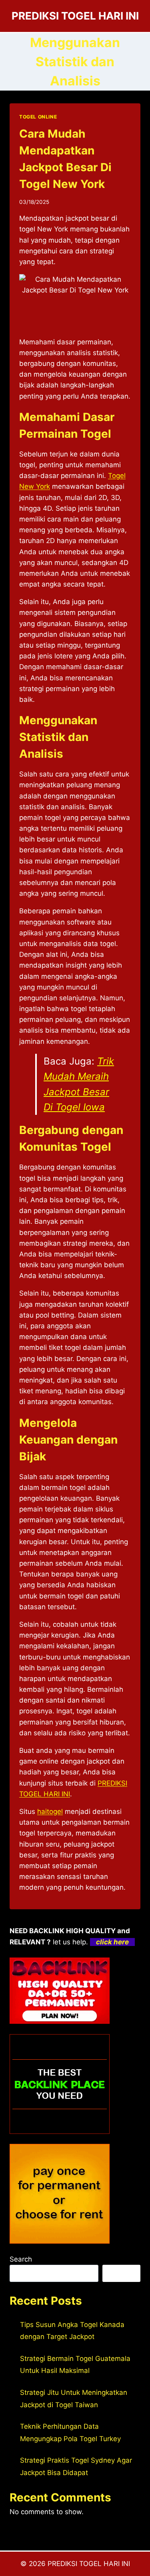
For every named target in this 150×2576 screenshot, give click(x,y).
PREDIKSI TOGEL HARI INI (89, 2564)
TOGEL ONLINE (38, 117)
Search (21, 2259)
